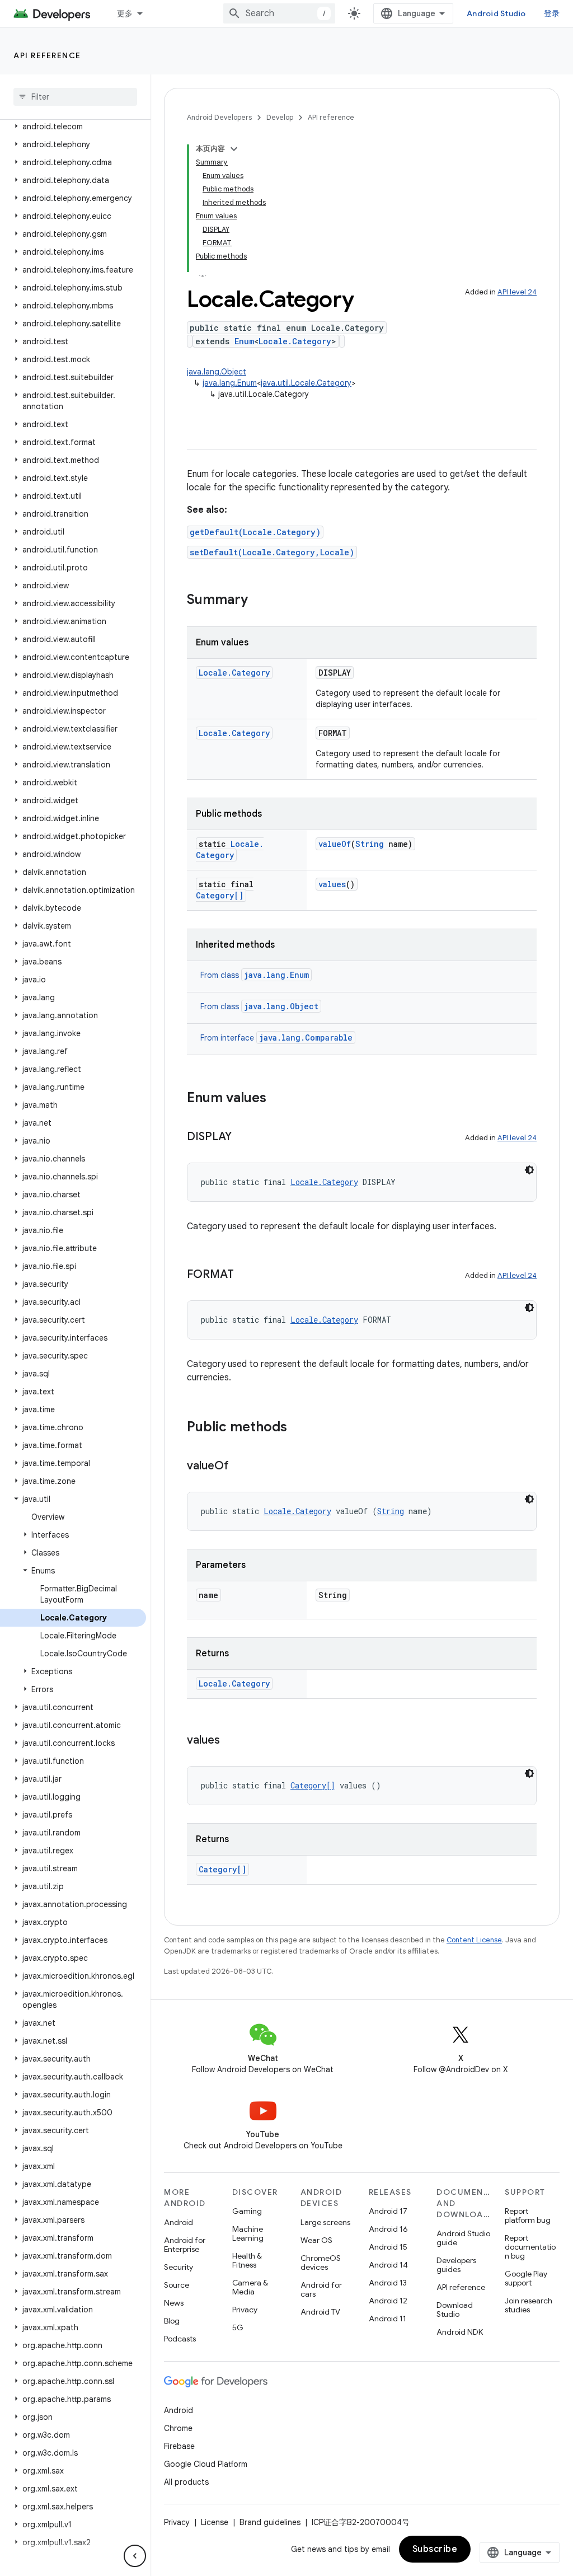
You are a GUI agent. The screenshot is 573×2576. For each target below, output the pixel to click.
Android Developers (219, 117)
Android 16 (388, 2229)
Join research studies (529, 2305)
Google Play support (526, 2278)
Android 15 (388, 2247)
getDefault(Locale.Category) (255, 532)
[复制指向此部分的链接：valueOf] (240, 1467)
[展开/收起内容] (234, 149)
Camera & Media (250, 2287)
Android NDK (460, 2332)
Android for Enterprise (185, 2245)
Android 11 (388, 2319)
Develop (280, 117)
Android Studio (496, 13)
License (215, 2522)
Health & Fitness (247, 2260)
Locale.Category (295, 341)
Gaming (247, 2211)
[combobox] (279, 13)
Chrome (178, 2428)
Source (177, 2285)
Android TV (320, 2312)
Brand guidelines (270, 2522)
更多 (125, 13)
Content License (474, 1940)
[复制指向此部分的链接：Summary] (259, 601)
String (370, 844)
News (174, 2303)
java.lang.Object (217, 372)
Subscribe (435, 2549)
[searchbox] (75, 97)
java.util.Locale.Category (306, 383)
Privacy (245, 2310)
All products (186, 2482)
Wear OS (316, 2240)
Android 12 (388, 2301)
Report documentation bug (530, 2247)
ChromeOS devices (321, 2263)
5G (238, 2327)
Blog (172, 2321)
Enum (244, 341)
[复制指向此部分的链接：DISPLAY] (243, 1137)
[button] (73, 127)
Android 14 (388, 2265)
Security (179, 2267)
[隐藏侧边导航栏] (135, 2556)
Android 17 (388, 2211)
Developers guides (456, 2265)
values (332, 884)
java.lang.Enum (230, 383)
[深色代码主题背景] (529, 1170)
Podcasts (180, 2339)
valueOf (335, 844)
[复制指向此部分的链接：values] (231, 1741)
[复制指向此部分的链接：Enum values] (278, 1099)
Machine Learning (248, 2233)
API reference (47, 55)
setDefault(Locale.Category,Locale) (272, 552)
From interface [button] (276, 1038)
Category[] (220, 895)
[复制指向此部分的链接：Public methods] (298, 1428)
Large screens (325, 2222)
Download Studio (455, 2310)
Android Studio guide (463, 2238)
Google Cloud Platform (206, 2464)
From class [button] (255, 975)
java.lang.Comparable (306, 1038)
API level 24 (517, 292)
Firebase (179, 2446)
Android (179, 2222)
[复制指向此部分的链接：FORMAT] (245, 1275)
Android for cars (321, 2289)
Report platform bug (528, 2216)
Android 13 (388, 2283)
